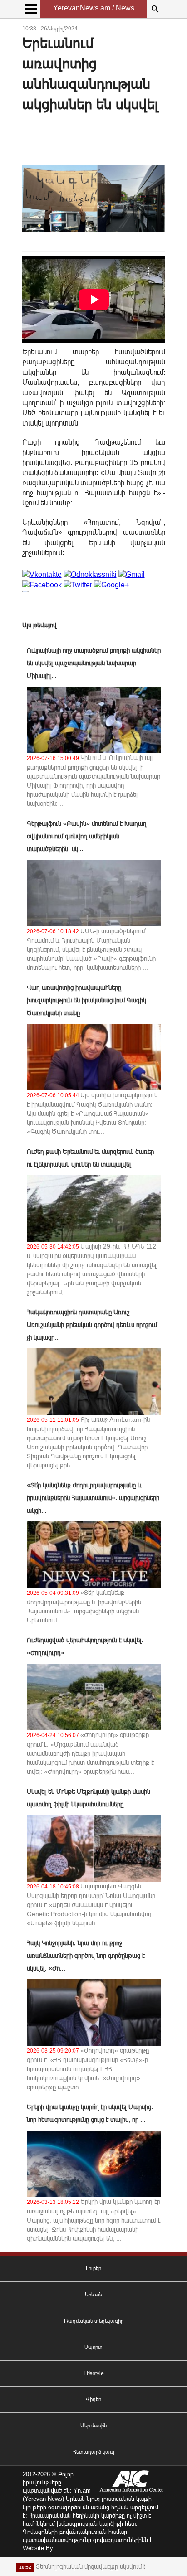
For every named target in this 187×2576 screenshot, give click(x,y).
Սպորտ (93, 2347)
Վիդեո (93, 2399)
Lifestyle (94, 2373)
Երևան (93, 2295)
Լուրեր (93, 2268)
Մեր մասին (93, 2426)
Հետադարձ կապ (94, 2452)
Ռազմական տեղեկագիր (94, 2321)
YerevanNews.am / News (94, 8)
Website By (38, 2548)
